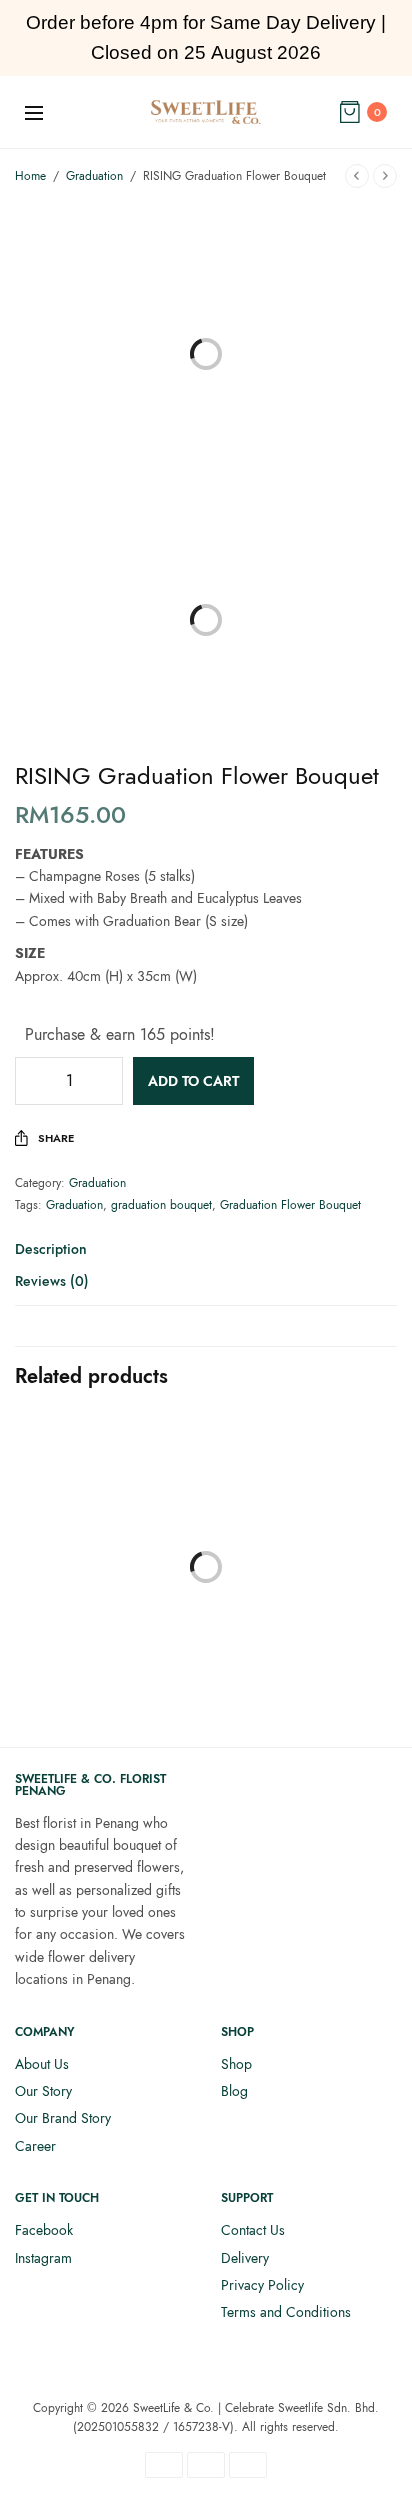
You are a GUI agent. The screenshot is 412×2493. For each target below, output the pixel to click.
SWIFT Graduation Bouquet (303, 1708)
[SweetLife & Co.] (205, 112)
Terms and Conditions (286, 2312)
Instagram (43, 2258)
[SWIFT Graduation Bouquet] (304, 1510)
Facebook (44, 2230)
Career (35, 2146)
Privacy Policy (262, 2285)
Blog (234, 2091)
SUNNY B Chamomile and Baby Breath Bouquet (108, 1708)
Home (30, 176)
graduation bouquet (161, 1205)
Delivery (245, 2258)
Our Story (43, 2091)
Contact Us (253, 2230)
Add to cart (193, 1081)
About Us (42, 2064)
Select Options (108, 1645)
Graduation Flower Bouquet (290, 1205)
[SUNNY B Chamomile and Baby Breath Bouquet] (108, 1510)
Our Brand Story (63, 2118)
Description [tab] (51, 1250)
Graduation (94, 176)
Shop (236, 2064)
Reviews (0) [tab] (52, 1282)
